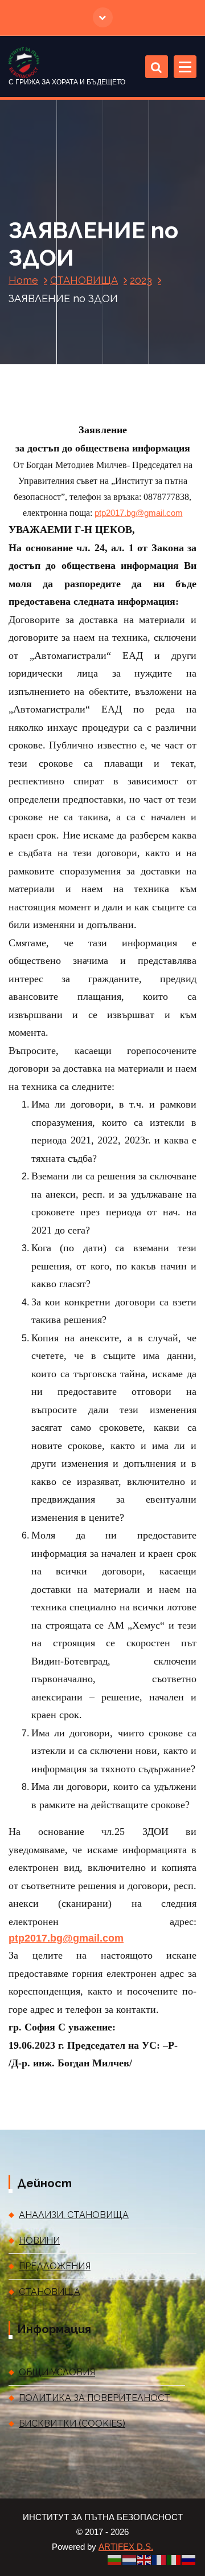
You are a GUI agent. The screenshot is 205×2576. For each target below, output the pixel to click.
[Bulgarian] (115, 2559)
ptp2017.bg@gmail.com (139, 513)
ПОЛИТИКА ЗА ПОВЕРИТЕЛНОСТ (95, 2398)
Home (23, 280)
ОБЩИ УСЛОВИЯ (57, 2372)
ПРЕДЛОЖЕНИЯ (55, 2266)
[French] (159, 2559)
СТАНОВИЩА (84, 280)
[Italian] (174, 2559)
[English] (145, 2559)
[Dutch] (130, 2559)
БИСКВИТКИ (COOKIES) (72, 2424)
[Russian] (189, 2559)
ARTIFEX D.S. (126, 2547)
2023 (141, 280)
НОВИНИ (39, 2241)
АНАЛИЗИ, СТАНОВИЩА (74, 2215)
